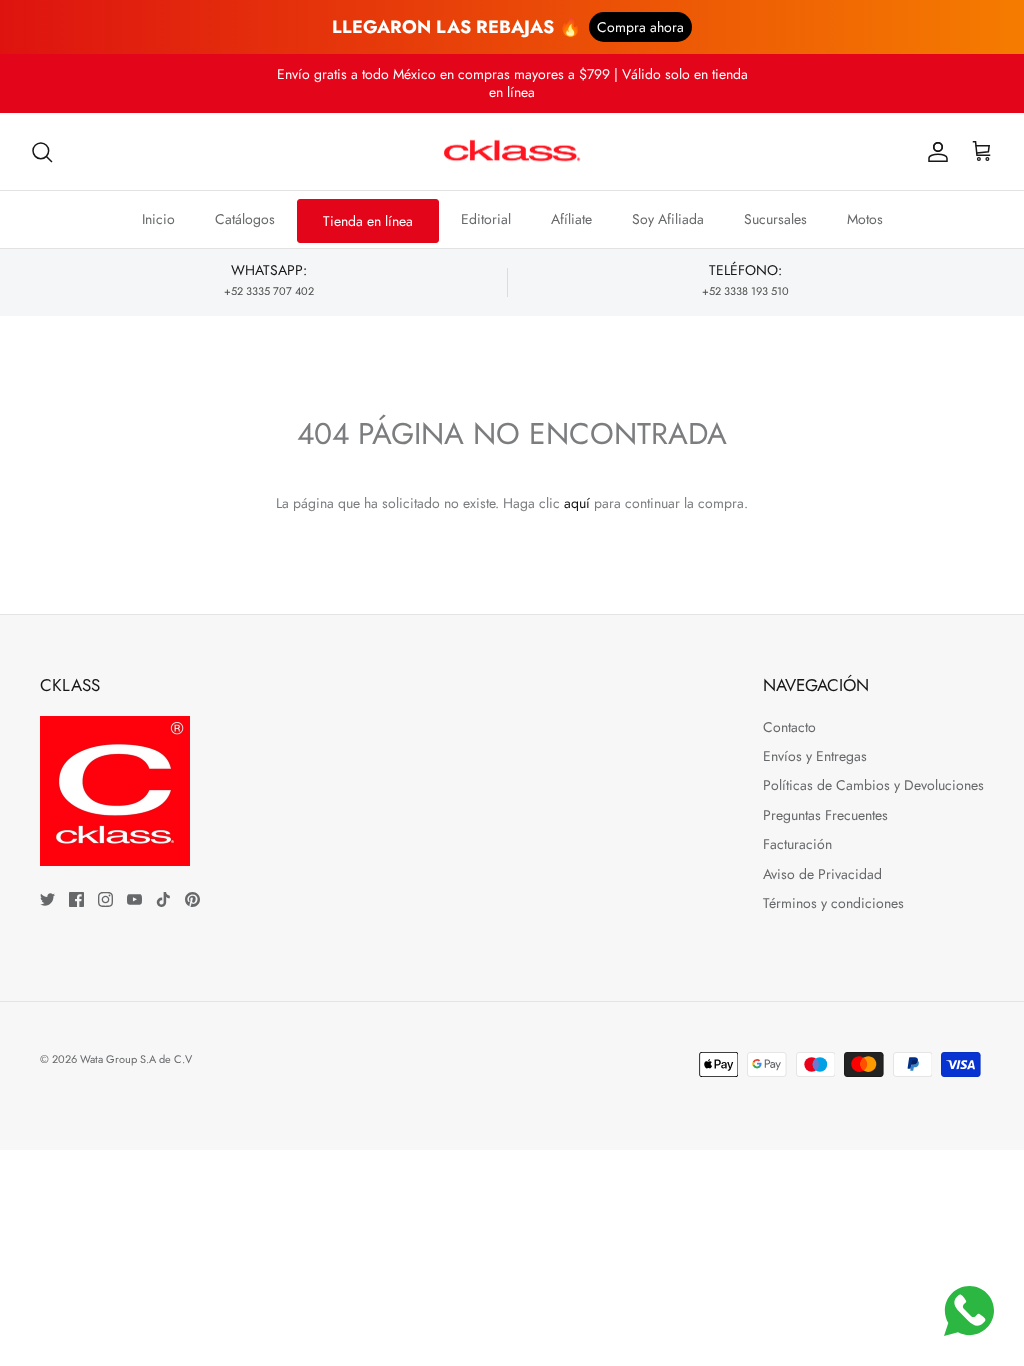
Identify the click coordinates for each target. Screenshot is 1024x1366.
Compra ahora (640, 27)
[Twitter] (47, 899)
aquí (577, 503)
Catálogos (245, 219)
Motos (865, 219)
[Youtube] (134, 899)
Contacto (789, 727)
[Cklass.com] (512, 152)
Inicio (158, 219)
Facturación (797, 844)
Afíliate (571, 219)
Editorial (486, 219)
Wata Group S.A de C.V (136, 1059)
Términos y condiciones (833, 903)
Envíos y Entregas (815, 756)
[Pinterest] (192, 899)
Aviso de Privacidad (822, 874)
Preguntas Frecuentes (825, 815)
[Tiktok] (163, 899)
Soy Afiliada (668, 219)
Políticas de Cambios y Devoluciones (873, 785)
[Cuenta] (934, 152)
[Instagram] (105, 899)
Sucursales (775, 219)
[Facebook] (76, 899)
